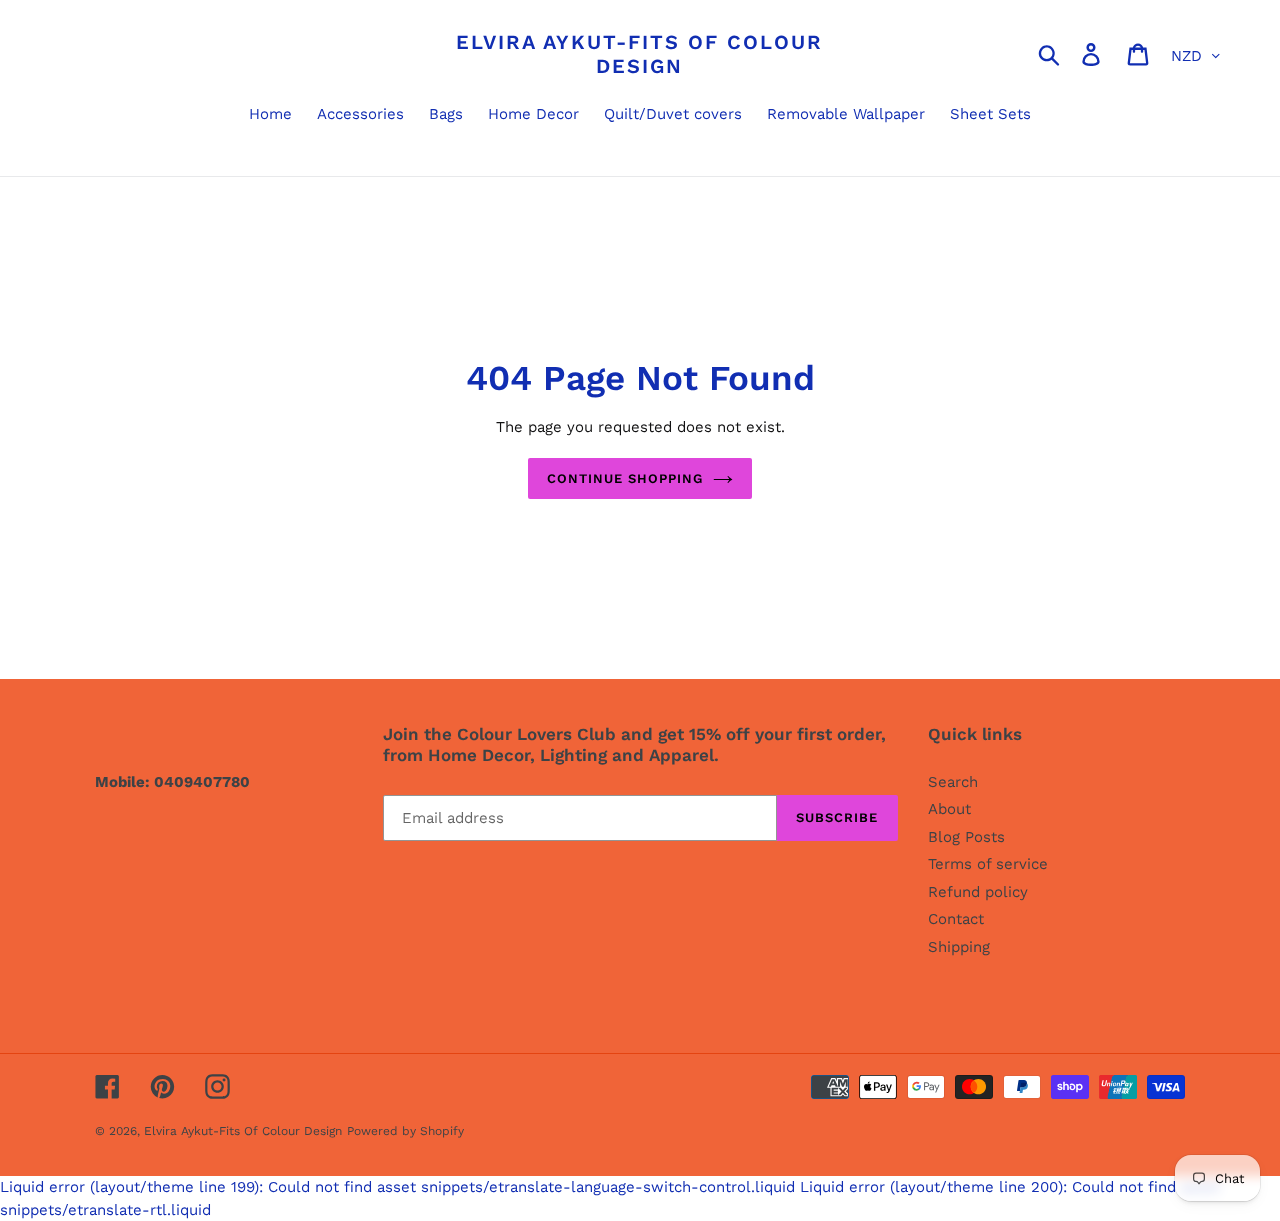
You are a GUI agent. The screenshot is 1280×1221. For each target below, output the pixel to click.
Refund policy (978, 892)
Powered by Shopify (405, 1131)
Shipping (959, 947)
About (949, 809)
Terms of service (988, 864)
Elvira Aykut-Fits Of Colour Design (639, 54)
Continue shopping (625, 478)
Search (953, 782)
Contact (956, 919)
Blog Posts (966, 837)
